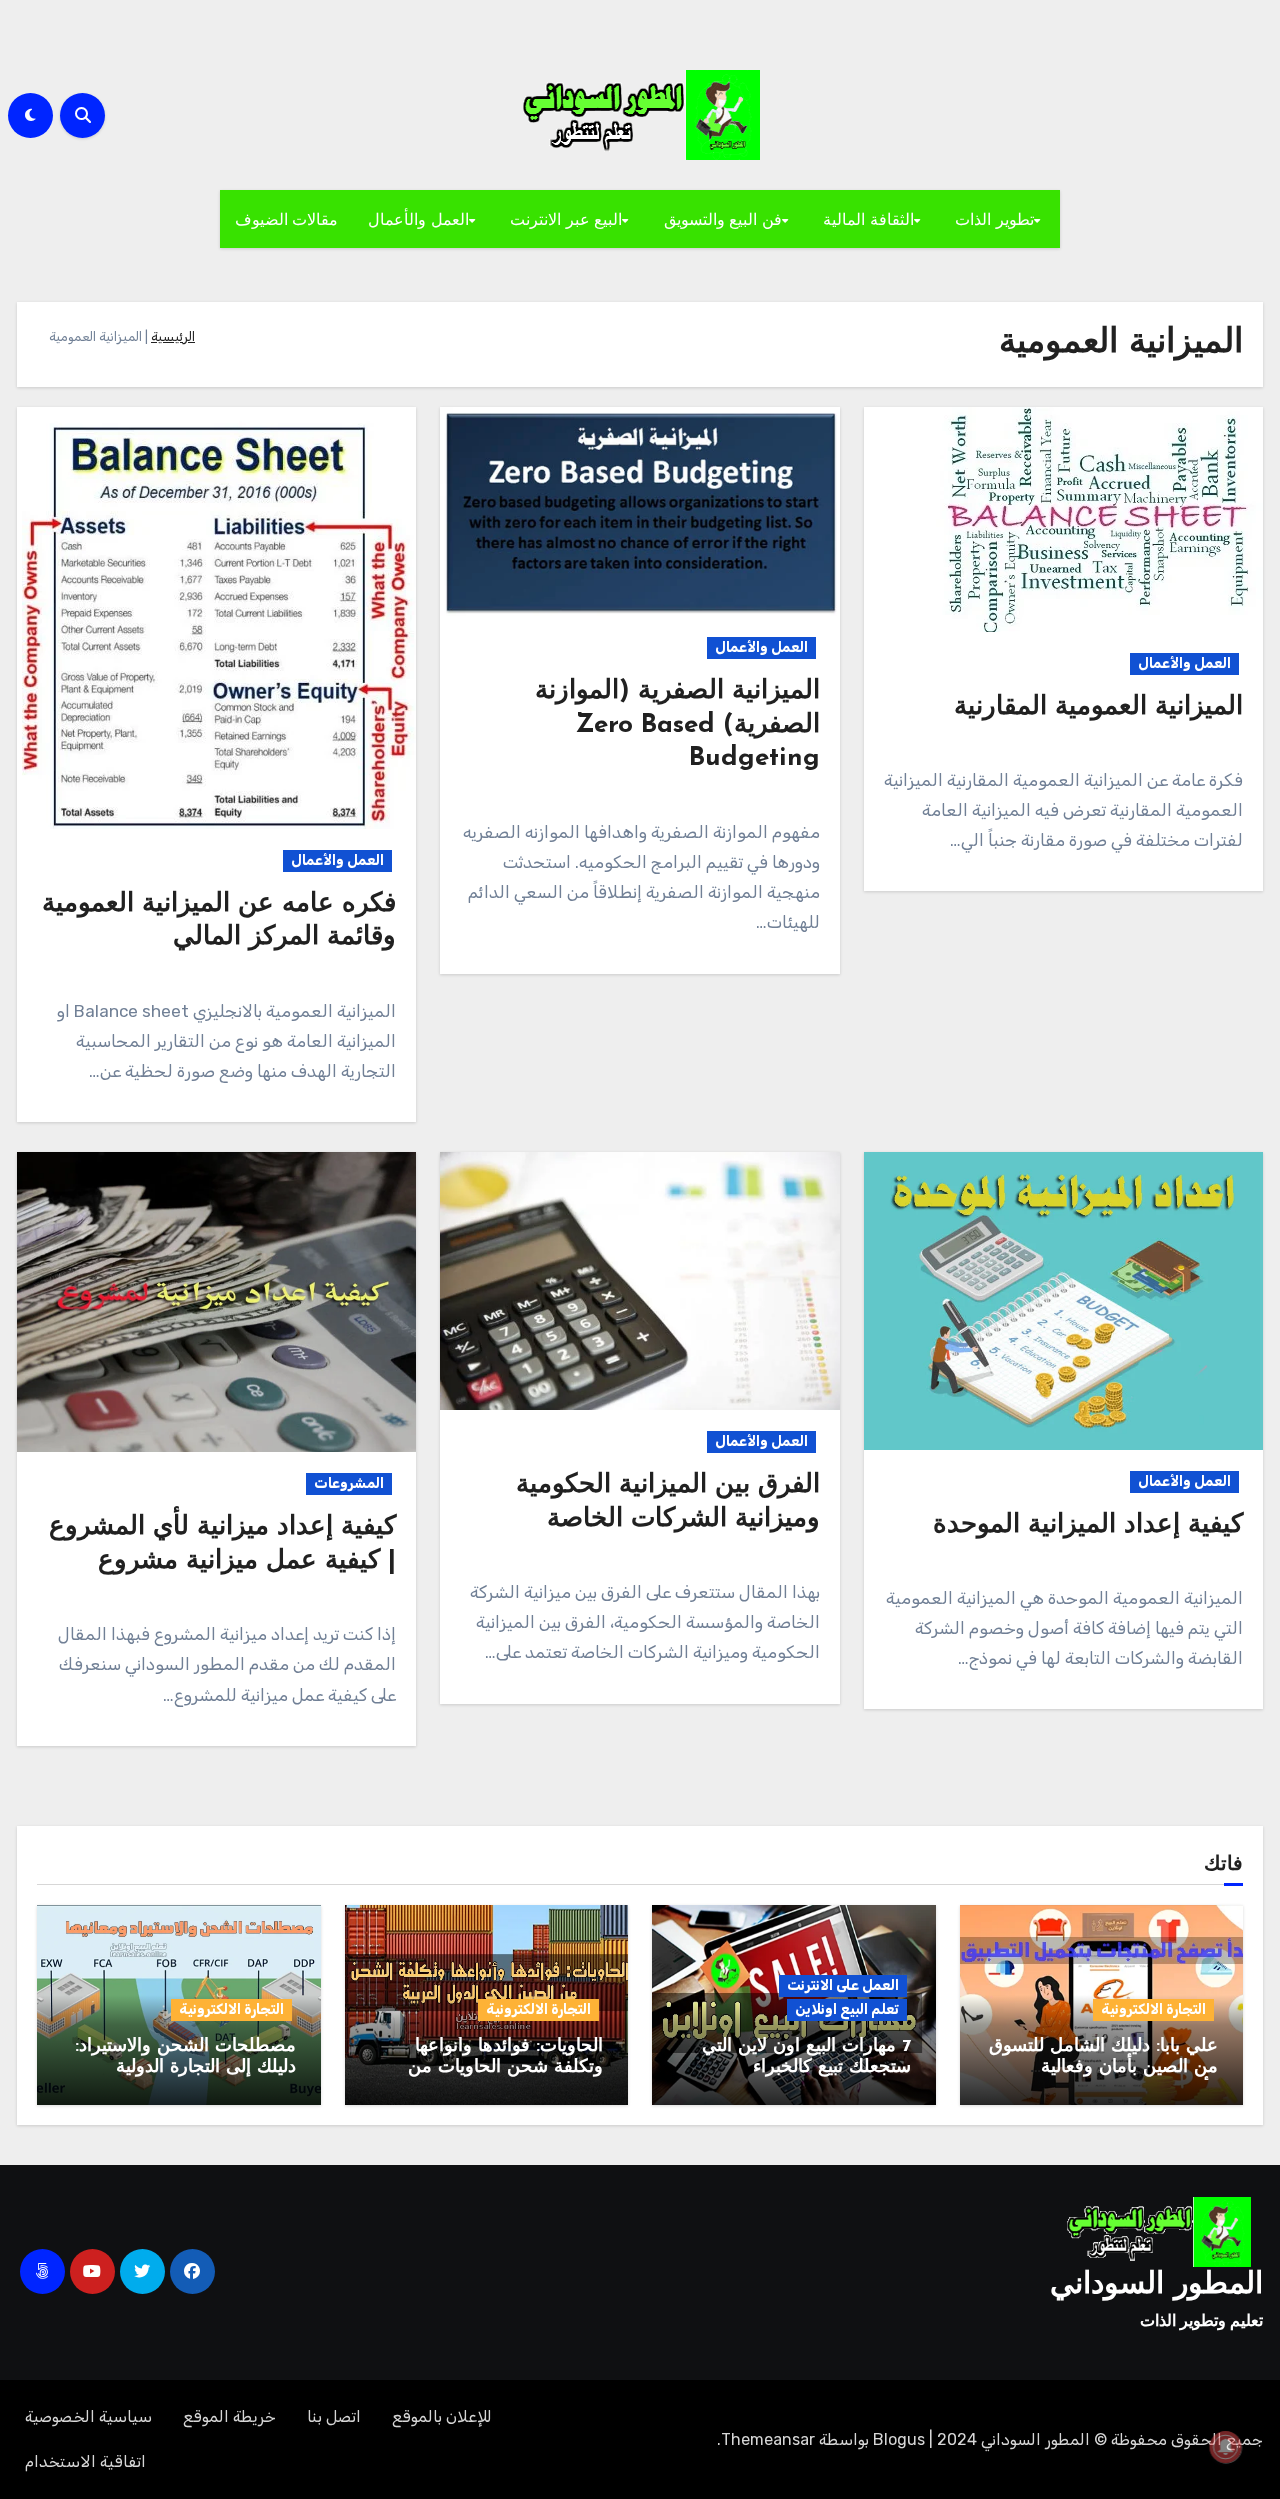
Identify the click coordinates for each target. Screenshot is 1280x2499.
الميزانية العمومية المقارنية (1098, 707)
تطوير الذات (994, 219)
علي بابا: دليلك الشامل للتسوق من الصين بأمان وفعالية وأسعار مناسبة (1103, 2068)
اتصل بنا (334, 2416)
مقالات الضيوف (287, 219)
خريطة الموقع (229, 2416)
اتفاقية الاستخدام (85, 2461)
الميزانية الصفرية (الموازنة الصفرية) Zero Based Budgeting (677, 725)
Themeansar (768, 2439)
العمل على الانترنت (843, 1985)
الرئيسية (173, 336)
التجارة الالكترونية (1153, 2009)
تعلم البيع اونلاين (847, 2009)
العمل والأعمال (418, 219)
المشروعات (349, 1483)
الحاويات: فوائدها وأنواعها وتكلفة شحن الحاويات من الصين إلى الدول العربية (505, 2068)
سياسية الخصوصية (88, 2416)
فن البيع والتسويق (723, 219)
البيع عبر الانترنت (566, 219)
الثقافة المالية (868, 219)
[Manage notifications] (1226, 2447)
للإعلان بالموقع (442, 2416)
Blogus (899, 2439)
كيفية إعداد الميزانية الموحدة (1088, 1525)
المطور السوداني (1156, 2285)
